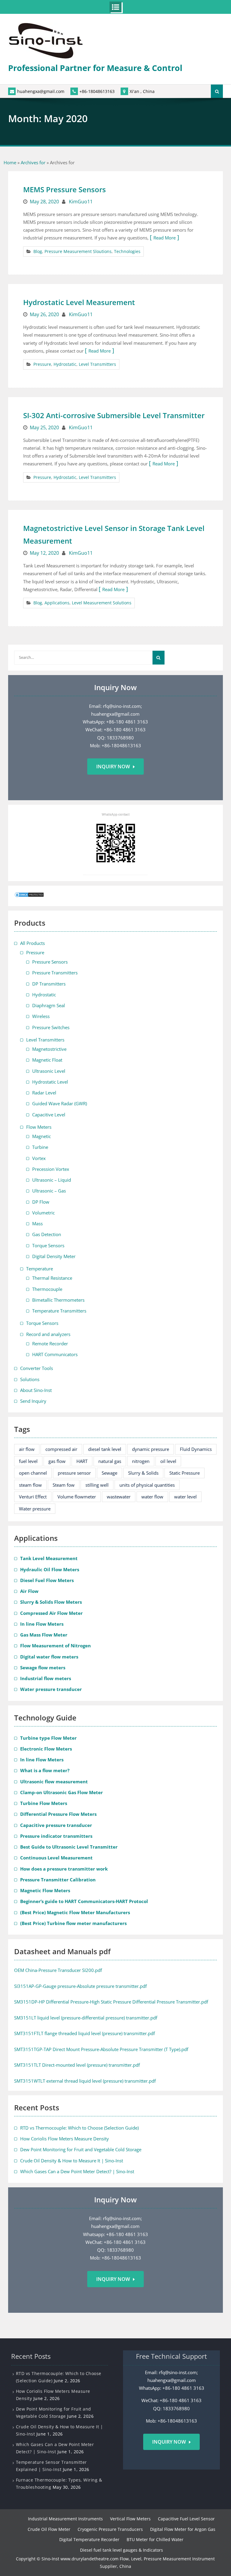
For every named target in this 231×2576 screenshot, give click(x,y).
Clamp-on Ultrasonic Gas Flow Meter (62, 1792)
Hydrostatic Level (50, 1082)
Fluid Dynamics (196, 1449)
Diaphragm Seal (49, 1005)
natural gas (110, 1461)
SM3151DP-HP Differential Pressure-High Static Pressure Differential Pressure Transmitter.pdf (111, 2002)
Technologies (127, 251)
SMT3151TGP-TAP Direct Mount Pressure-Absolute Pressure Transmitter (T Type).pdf (101, 2049)
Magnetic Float (47, 1060)
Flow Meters (39, 1127)
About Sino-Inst (36, 1390)
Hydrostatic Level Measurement (79, 302)
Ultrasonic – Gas (49, 1191)
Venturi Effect (33, 1497)
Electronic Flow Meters (46, 1749)
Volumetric (43, 1213)
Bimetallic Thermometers (58, 1300)
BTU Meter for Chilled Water (155, 2539)
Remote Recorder (50, 1344)
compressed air (61, 1449)
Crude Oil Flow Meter (49, 2529)
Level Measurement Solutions (102, 603)
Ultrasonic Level (49, 1071)
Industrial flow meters (46, 1678)
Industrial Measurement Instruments (65, 2519)
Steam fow (64, 1485)
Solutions (30, 1379)
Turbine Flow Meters (44, 1803)
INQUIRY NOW (169, 2442)
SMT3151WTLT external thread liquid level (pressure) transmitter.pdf (85, 2081)
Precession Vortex (51, 1169)
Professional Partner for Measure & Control (95, 68)
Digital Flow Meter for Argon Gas (183, 2529)
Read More (165, 238)
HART (82, 1461)
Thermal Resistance (52, 1278)
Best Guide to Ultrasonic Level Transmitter (69, 1847)
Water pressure (35, 1509)
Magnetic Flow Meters (45, 1890)
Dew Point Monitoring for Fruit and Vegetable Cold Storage (81, 2149)
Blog (38, 251)
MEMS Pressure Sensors (65, 189)
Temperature (40, 1269)
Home (10, 162)
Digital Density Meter (54, 1256)
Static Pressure (185, 1473)
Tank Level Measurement (49, 1558)
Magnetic (42, 1136)
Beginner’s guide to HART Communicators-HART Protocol (84, 1901)
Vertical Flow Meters (130, 2519)
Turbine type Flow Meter (48, 1738)
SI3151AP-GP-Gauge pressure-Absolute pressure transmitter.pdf (80, 1986)
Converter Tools (37, 1368)
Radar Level (44, 1093)
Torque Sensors (48, 1245)
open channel (33, 1473)
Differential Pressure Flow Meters (58, 1814)
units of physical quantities (147, 1485)
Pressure (42, 364)
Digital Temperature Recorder (89, 2539)
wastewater (119, 1497)
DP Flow (41, 1202)
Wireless (41, 1016)
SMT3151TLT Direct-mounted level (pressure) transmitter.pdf (77, 2065)
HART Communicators (55, 1354)
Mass (37, 1223)
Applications (57, 603)
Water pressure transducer (51, 1689)
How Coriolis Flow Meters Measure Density (65, 2139)
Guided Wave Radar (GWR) (60, 1103)
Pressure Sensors (50, 962)
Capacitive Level (49, 1115)
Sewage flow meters (43, 1667)
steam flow (30, 1485)
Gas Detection (47, 1234)
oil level (168, 1461)
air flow (27, 1449)
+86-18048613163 (97, 91)
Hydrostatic (65, 364)
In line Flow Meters (42, 1624)
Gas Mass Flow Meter (44, 1635)
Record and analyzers (48, 1334)
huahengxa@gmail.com (41, 91)
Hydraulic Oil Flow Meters (50, 1569)
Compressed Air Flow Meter (51, 1613)
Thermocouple (47, 1289)
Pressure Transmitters (55, 973)
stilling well (97, 1485)
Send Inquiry (33, 1401)
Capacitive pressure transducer (56, 1825)
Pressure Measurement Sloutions (78, 251)
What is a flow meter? (45, 1770)
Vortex (39, 1158)
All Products (32, 943)
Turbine (40, 1147)
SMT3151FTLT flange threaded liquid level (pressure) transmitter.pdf (85, 2033)
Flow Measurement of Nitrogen (55, 1646)
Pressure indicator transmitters (56, 1836)
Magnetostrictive (49, 1049)
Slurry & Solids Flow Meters (51, 1602)
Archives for (33, 162)
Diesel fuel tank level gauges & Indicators (122, 2550)
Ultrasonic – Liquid (52, 1180)
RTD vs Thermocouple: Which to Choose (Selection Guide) (79, 2128)
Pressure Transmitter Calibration (58, 1880)
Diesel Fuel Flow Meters (47, 1580)
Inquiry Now (113, 767)
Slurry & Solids (143, 1473)
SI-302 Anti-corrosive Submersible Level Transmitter (114, 415)
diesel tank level (105, 1449)
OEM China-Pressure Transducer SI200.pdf (58, 1970)
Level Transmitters (97, 364)
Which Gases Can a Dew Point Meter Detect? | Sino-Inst (77, 2171)
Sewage (109, 1473)
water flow (152, 1497)
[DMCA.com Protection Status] (29, 896)
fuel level (28, 1461)
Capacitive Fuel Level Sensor (186, 2519)
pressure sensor (74, 1473)
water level (185, 1497)
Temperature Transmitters (59, 1311)
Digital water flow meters (49, 1657)
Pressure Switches (51, 1027)
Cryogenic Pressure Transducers (110, 2529)
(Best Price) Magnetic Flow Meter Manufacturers (75, 1912)
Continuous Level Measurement (56, 1858)
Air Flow (29, 1591)
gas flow (57, 1461)
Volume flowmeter (77, 1497)
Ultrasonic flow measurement (54, 1782)
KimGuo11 (81, 202)
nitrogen (141, 1461)
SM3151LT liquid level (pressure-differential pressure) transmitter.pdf (86, 2018)
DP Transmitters (49, 984)
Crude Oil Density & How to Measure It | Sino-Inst (72, 2161)
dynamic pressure (151, 1449)
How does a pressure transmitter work (64, 1869)
